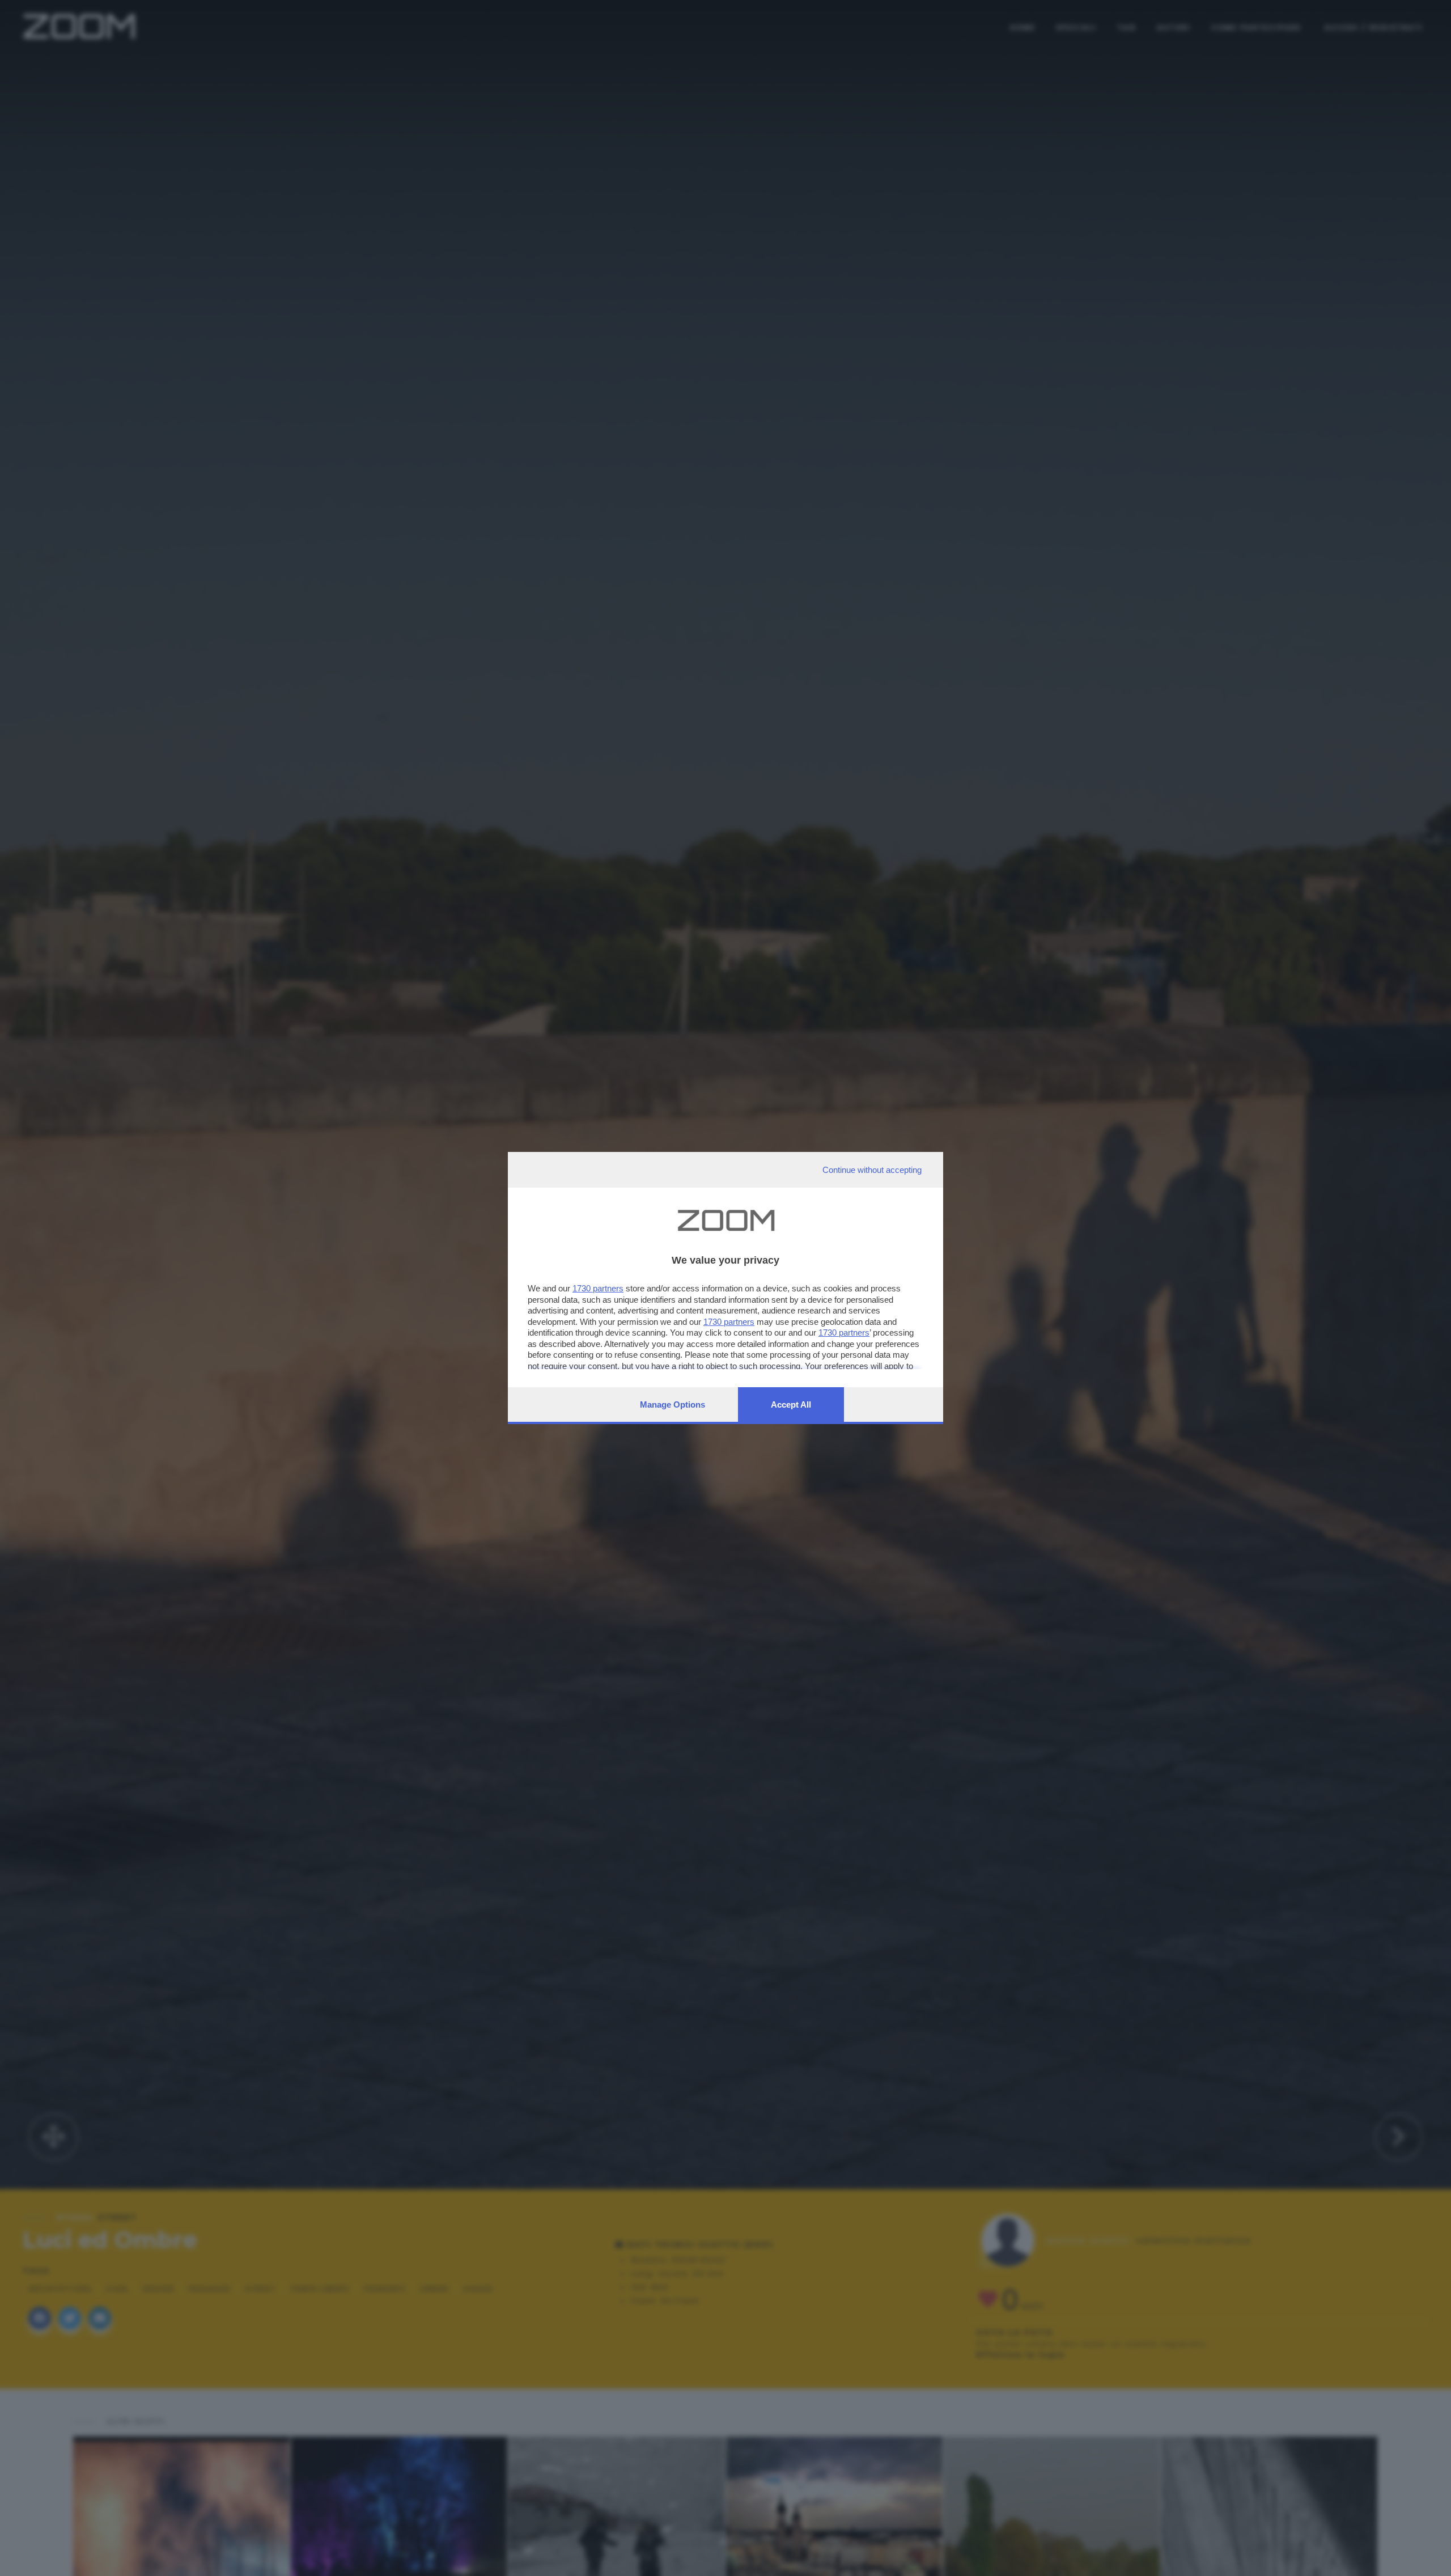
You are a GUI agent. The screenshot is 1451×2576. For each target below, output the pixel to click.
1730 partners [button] (598, 1288)
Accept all (791, 1404)
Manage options (673, 1404)
